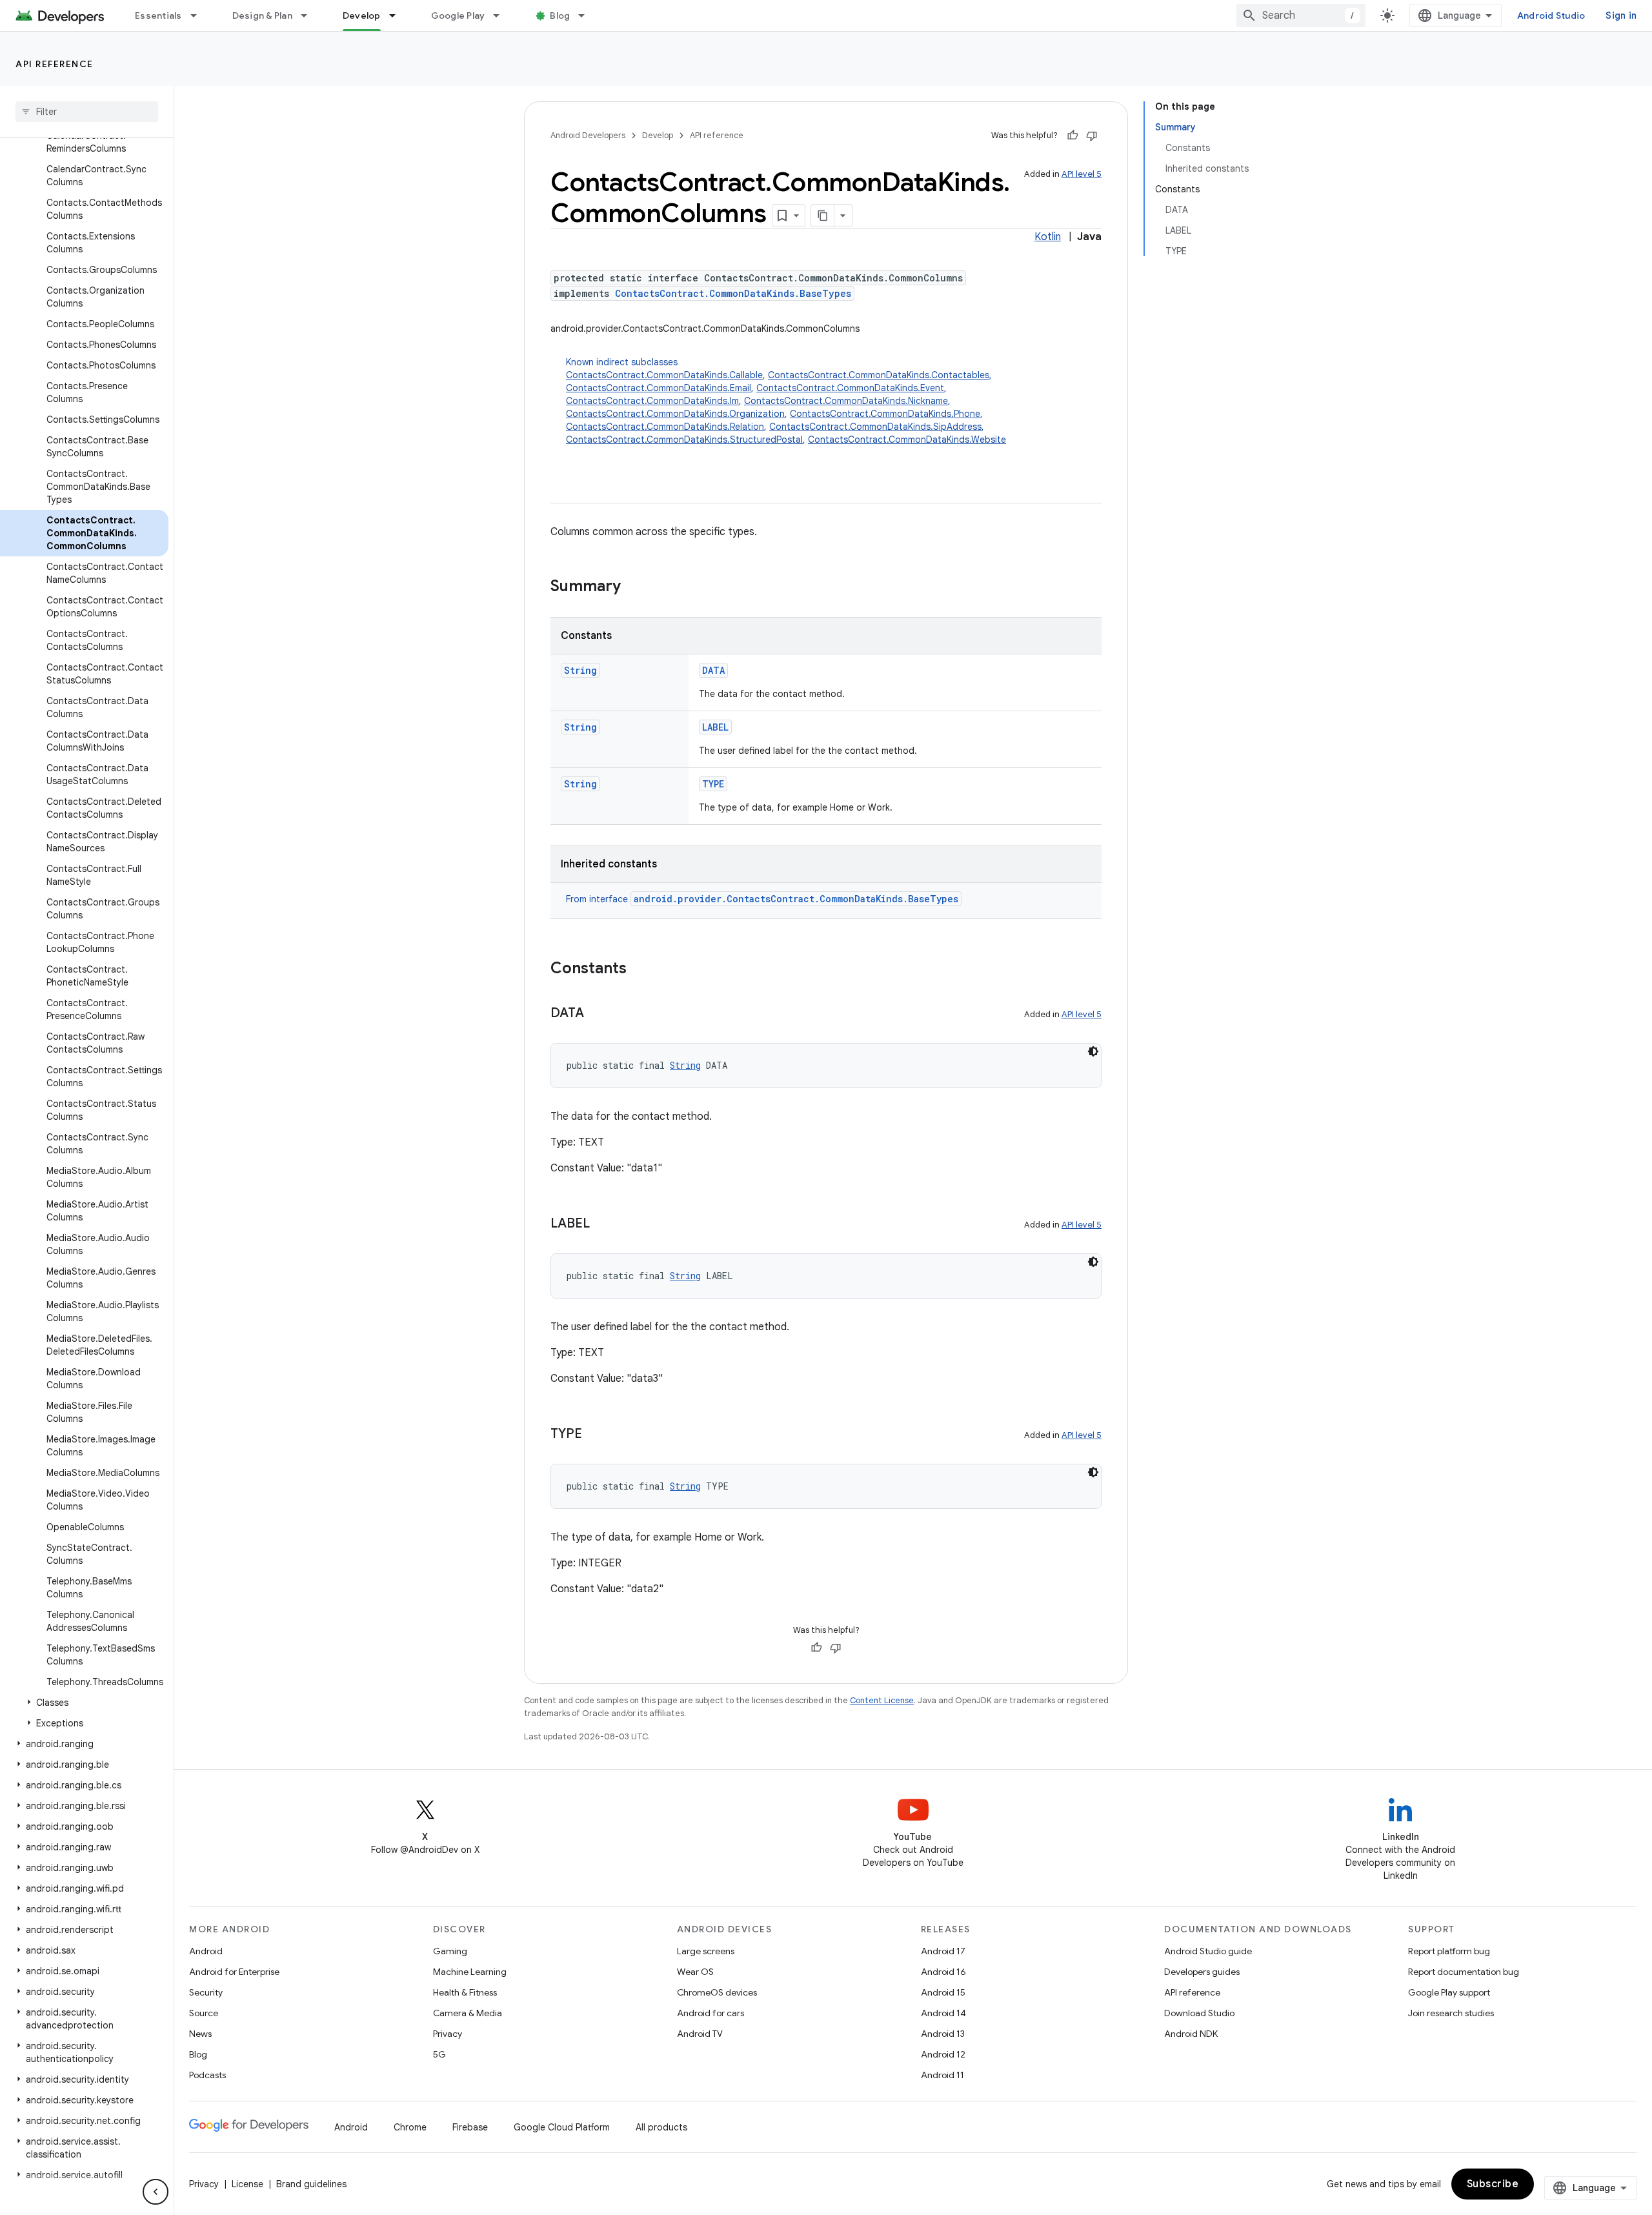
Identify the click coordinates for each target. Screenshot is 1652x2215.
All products (661, 2127)
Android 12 (943, 2054)
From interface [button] (762, 899)
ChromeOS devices (717, 1992)
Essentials (158, 15)
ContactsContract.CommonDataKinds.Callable (664, 375)
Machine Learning (470, 1972)
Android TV (700, 2034)
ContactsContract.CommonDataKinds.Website (907, 440)
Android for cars (710, 2013)
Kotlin (1048, 237)
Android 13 (943, 2034)
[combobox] (1301, 15)
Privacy (448, 2034)
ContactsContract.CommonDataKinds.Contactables (879, 375)
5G (439, 2054)
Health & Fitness (465, 1992)
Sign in (1621, 15)
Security (206, 1992)
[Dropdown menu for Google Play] (502, 15)
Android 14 (943, 2013)
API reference (55, 64)
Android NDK (1191, 2034)
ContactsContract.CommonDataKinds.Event (850, 388)
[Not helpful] (1092, 136)
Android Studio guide (1208, 1951)
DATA (713, 670)
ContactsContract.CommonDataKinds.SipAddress (875, 427)
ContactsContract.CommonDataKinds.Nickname (846, 401)
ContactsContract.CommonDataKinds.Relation (665, 427)
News (200, 2034)
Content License (882, 1700)
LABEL (715, 727)
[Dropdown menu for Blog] (587, 15)
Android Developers (588, 135)
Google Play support (1449, 1992)
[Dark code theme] (1093, 1051)
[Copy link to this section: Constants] (640, 969)
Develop (362, 15)
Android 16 (943, 1972)
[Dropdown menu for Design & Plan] (310, 15)
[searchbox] (87, 112)
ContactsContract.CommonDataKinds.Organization (675, 414)
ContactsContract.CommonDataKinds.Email (659, 388)
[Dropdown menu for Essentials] (199, 15)
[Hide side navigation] (156, 2192)
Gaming (450, 1951)
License (247, 2184)
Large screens (706, 1951)
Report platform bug (1449, 1951)
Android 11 (942, 2075)
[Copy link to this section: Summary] (634, 587)
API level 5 (1082, 174)
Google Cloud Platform (562, 2127)
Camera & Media (468, 2013)
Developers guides (1202, 1972)
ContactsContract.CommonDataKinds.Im (652, 401)
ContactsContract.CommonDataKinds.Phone (885, 414)
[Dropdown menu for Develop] (398, 15)
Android (206, 1951)
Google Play (458, 15)
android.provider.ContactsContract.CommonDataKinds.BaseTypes (796, 899)
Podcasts (207, 2075)
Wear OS (695, 1972)
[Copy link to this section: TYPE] (595, 1435)
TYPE (713, 784)
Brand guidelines (311, 2184)
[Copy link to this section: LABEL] (603, 1224)
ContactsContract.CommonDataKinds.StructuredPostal (684, 440)
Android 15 (943, 1992)
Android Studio (1551, 15)
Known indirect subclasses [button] (786, 401)
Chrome (410, 2127)
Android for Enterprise (234, 1972)
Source (204, 2013)
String (580, 670)
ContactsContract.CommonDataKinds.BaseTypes (733, 293)
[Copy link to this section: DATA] (597, 1014)
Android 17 (943, 1951)
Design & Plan (262, 15)
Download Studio (1199, 2013)
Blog (560, 15)
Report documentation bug (1464, 1972)
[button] (84, 1703)
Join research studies (1451, 2013)
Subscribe (1493, 2184)
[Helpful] (1073, 136)
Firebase (470, 2127)
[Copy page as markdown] (823, 216)
